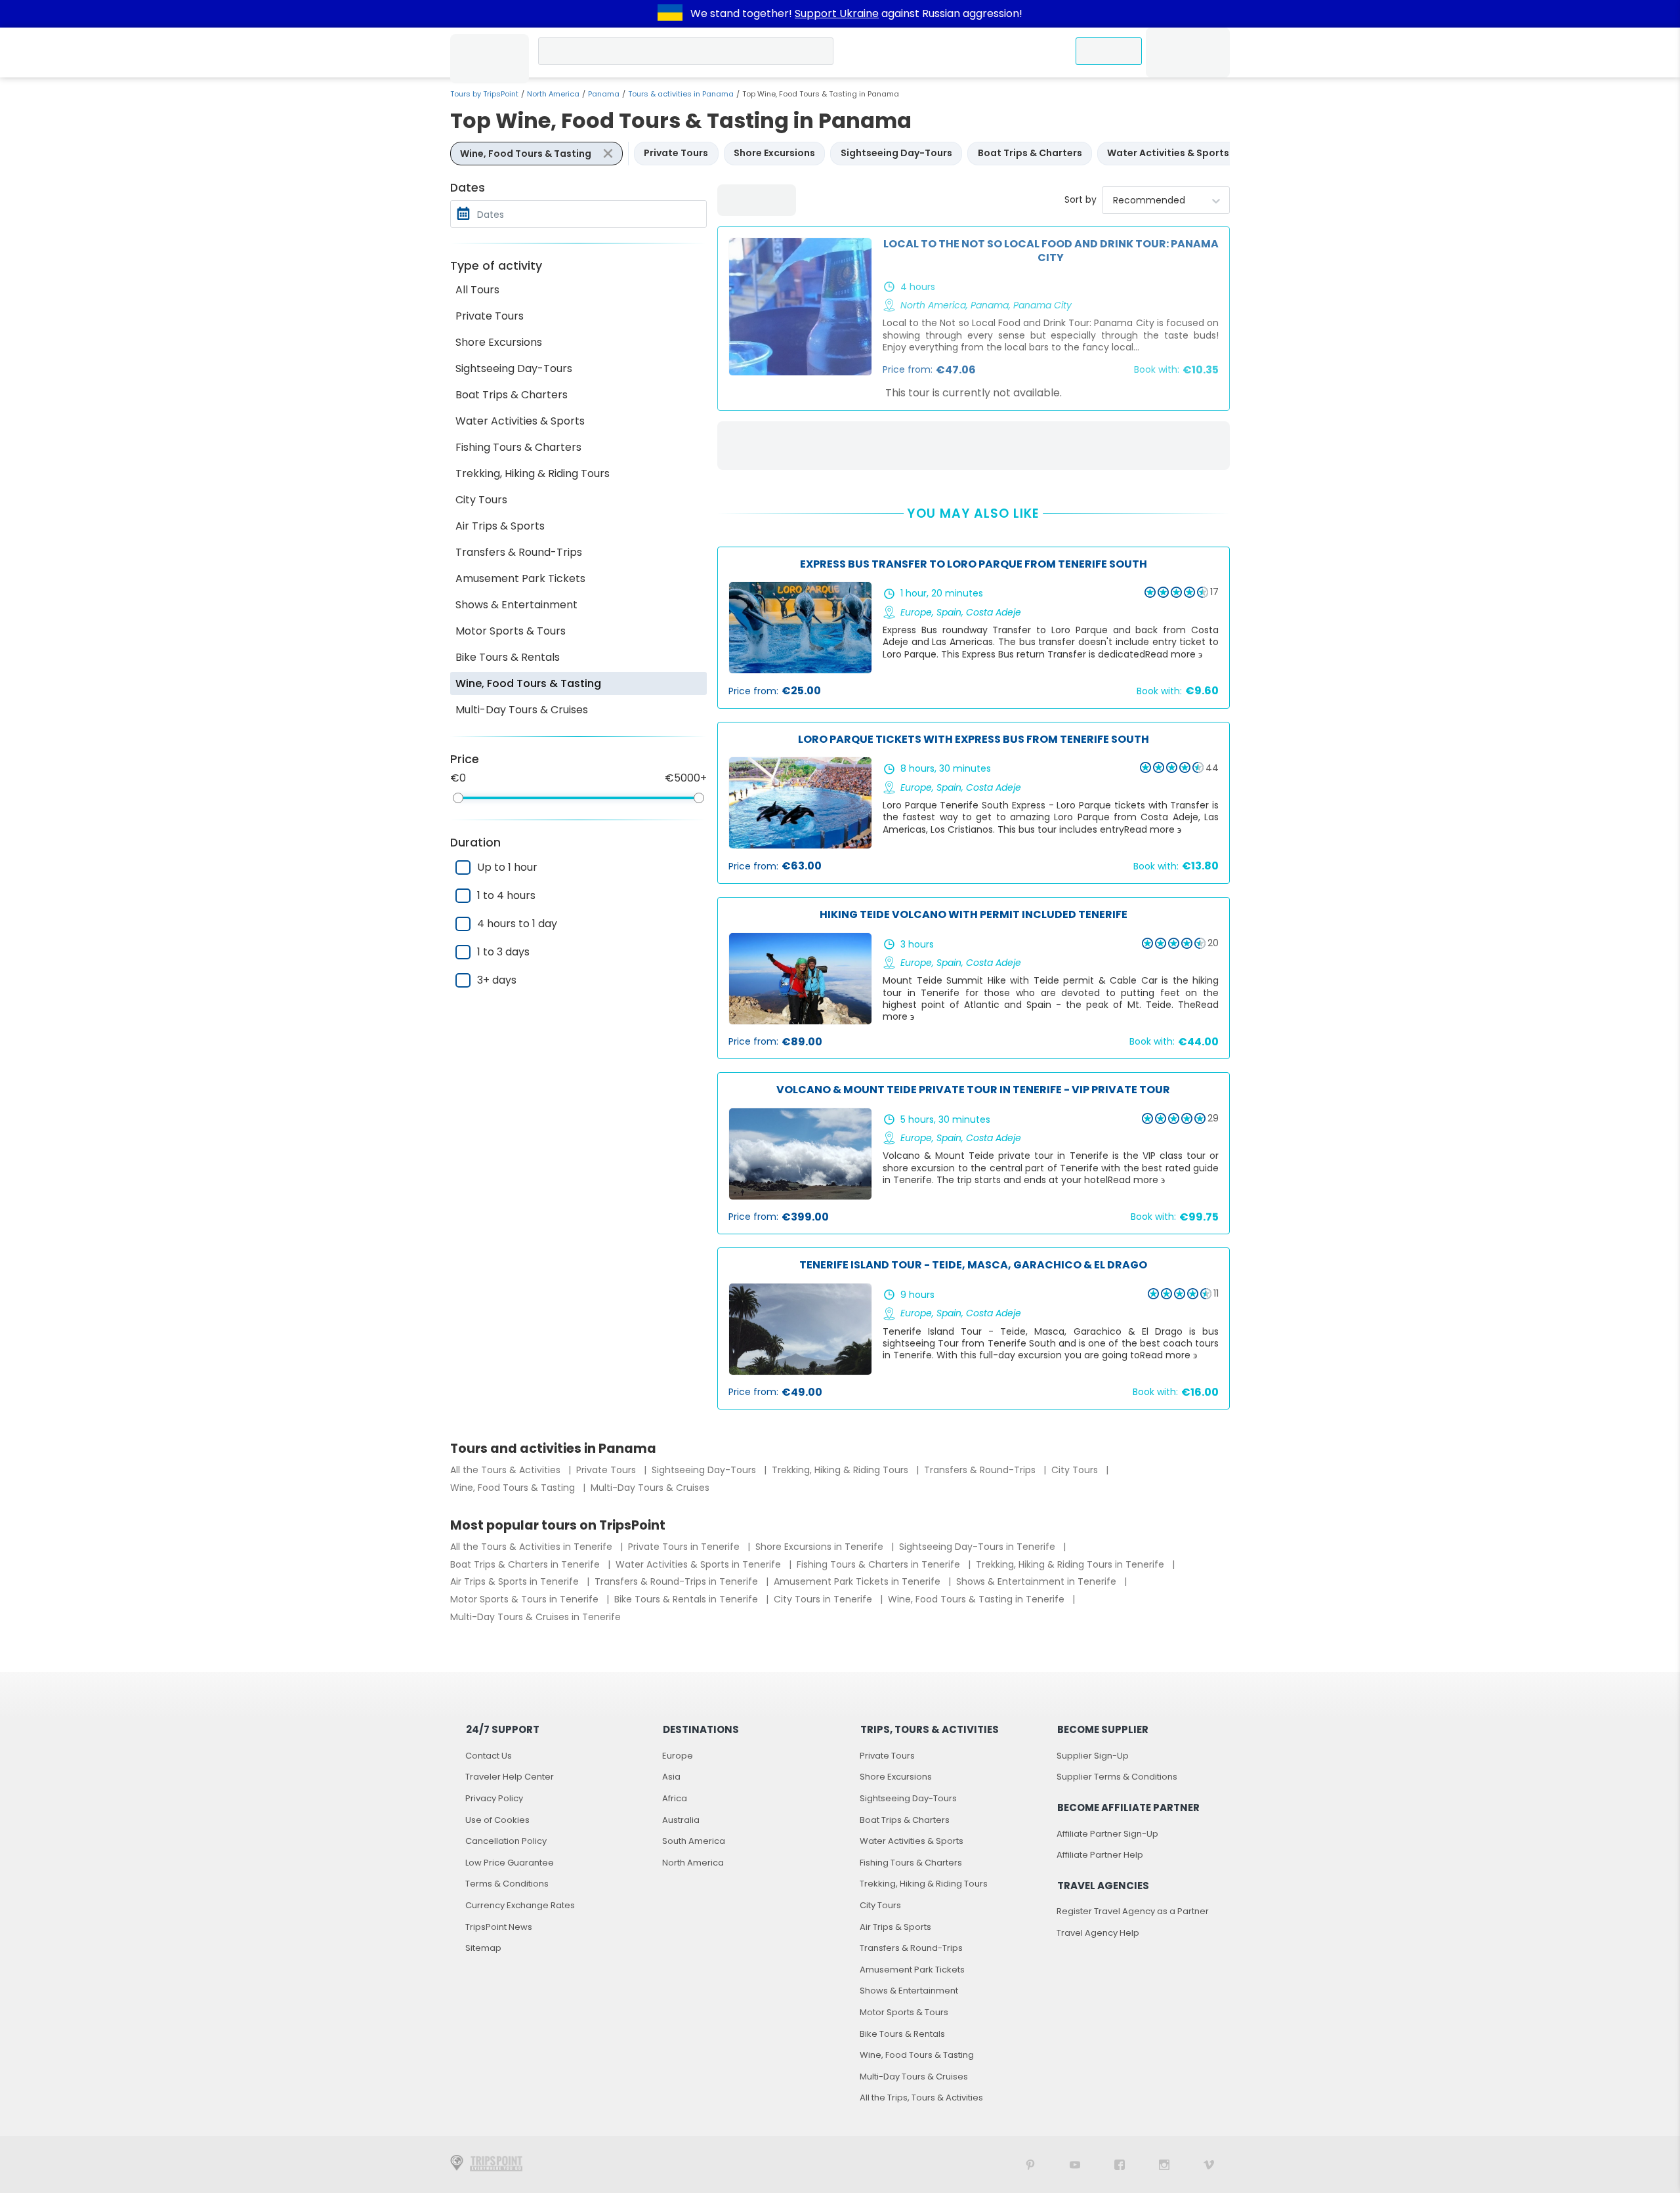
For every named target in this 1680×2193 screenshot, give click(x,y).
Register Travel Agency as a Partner (1133, 1911)
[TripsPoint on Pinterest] (1030, 2164)
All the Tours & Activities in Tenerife (533, 1547)
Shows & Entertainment (516, 605)
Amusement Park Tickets (520, 578)
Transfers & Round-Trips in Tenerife (678, 1581)
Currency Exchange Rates (520, 1905)
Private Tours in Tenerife (685, 1547)
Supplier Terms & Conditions (1117, 1777)
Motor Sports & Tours (511, 631)
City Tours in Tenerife (824, 1599)
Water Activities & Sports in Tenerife (700, 1564)
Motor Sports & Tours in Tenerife (526, 1599)
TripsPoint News (499, 1927)
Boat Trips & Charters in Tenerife (526, 1564)
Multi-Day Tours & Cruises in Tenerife (535, 1617)
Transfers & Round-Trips (519, 552)
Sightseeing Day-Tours (514, 368)
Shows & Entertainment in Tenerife (1038, 1581)
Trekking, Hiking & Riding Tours (533, 473)
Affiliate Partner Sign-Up (1107, 1834)
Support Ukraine (837, 13)
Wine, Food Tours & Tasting (528, 683)
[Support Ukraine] (670, 14)
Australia (681, 1820)
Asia (671, 1777)
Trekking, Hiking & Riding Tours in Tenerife (1071, 1564)
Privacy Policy (494, 1798)
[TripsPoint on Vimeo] (1209, 2164)
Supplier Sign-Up (1093, 1756)
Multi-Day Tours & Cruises (522, 710)
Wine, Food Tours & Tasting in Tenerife (977, 1599)
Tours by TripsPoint (484, 94)
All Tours (477, 290)
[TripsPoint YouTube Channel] (1075, 2164)
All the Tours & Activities (507, 1470)
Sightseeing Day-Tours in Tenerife (978, 1547)
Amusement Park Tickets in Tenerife (858, 1581)
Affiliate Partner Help (1100, 1855)
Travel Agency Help (1098, 1933)
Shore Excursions (499, 342)
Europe (678, 1756)
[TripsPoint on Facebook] (1120, 2164)
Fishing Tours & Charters (518, 447)
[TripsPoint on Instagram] (1164, 2164)
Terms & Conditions (507, 1884)
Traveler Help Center (510, 1777)
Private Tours (490, 316)
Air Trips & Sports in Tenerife (516, 1581)
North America (553, 94)
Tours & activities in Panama (681, 94)
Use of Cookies (497, 1820)
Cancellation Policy (506, 1841)
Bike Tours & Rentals (508, 657)
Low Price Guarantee (510, 1863)
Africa (675, 1798)
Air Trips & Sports (500, 526)
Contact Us (489, 1756)
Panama (604, 94)
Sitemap (483, 1948)
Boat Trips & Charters (512, 395)
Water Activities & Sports (520, 421)
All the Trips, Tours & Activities (921, 2098)
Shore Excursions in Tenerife (821, 1547)
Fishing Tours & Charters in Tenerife (880, 1564)
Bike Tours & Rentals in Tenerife (687, 1599)
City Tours (481, 500)
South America (694, 1841)
